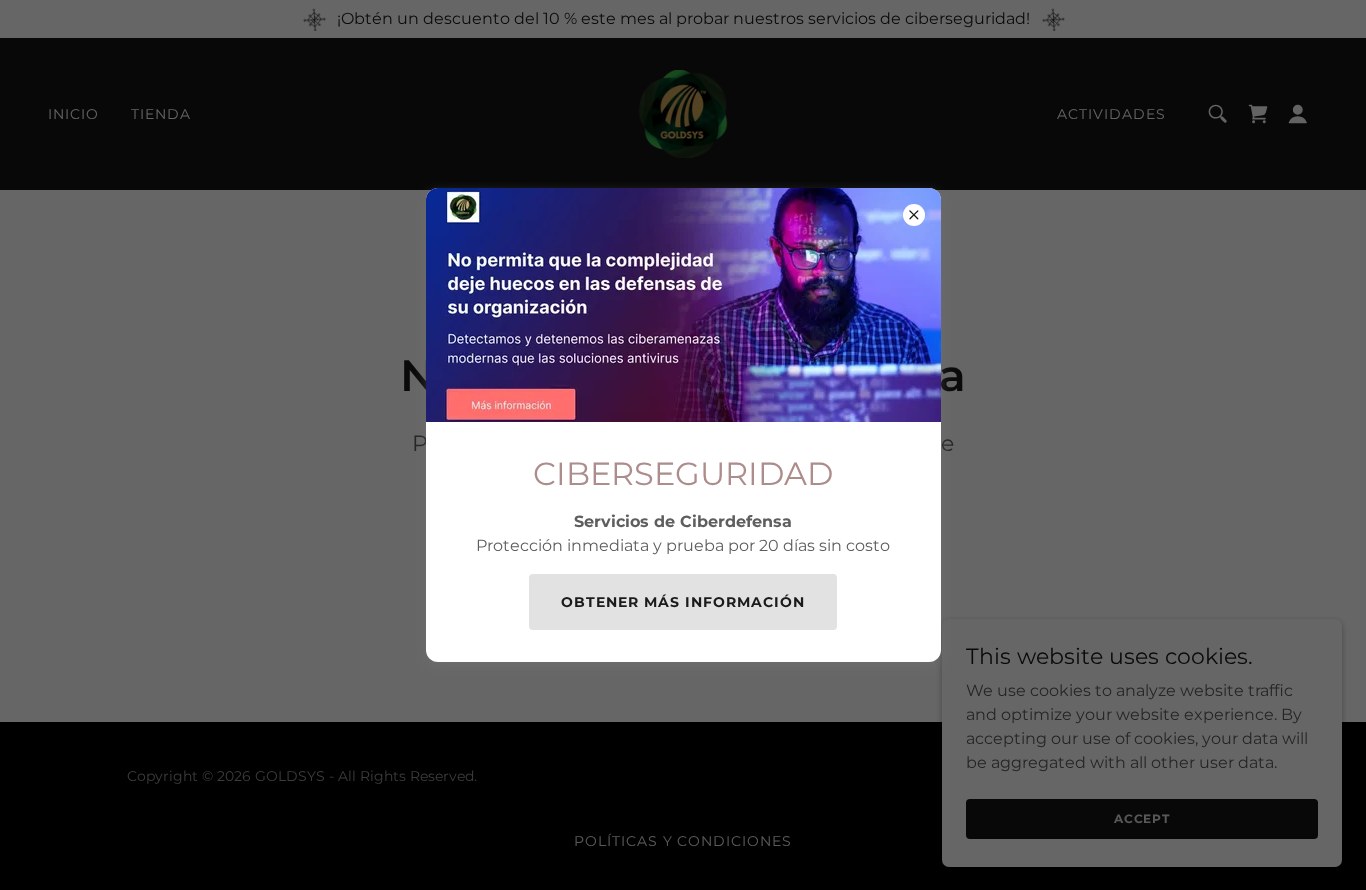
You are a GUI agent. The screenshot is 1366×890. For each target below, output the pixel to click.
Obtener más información (683, 602)
